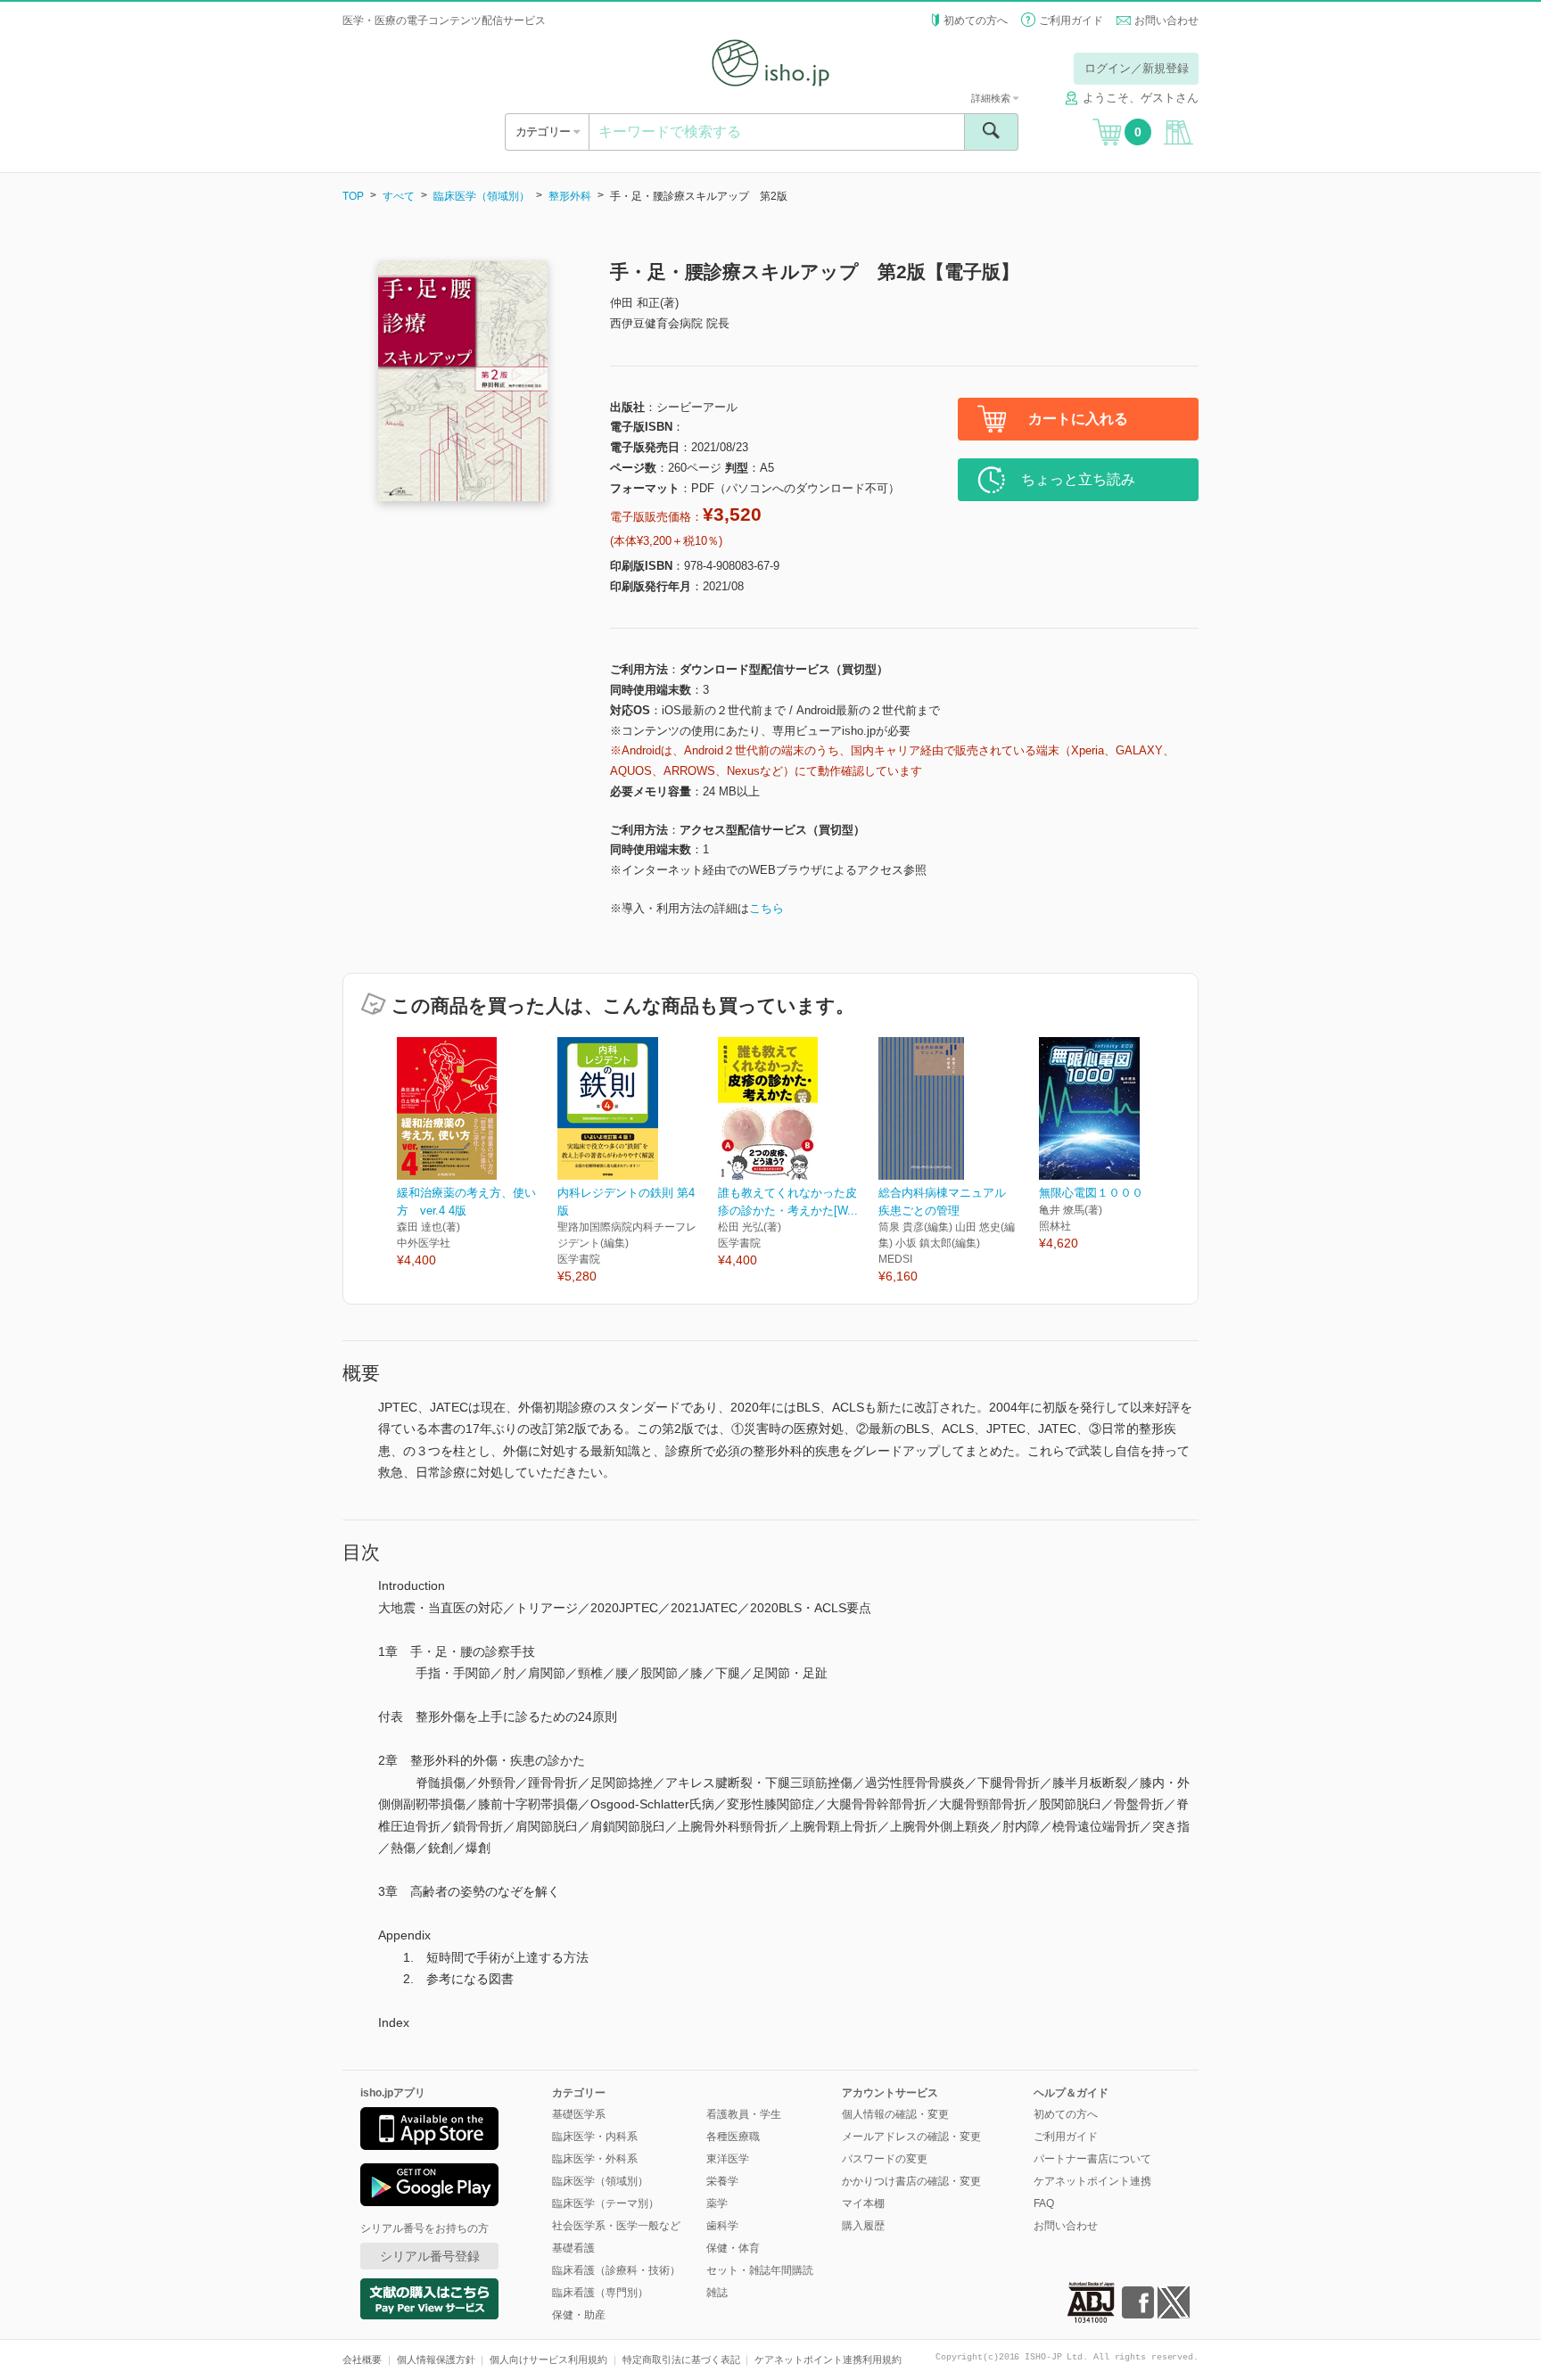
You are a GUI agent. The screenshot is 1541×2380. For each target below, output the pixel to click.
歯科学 (722, 2226)
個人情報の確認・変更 (895, 2114)
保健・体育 (733, 2248)
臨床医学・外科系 (595, 2159)
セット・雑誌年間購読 (760, 2270)
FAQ (1044, 2203)
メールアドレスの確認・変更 (911, 2137)
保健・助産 (579, 2315)
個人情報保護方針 (436, 2359)
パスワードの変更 (885, 2159)
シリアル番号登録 (430, 2256)
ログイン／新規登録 (1137, 68)
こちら (766, 908)
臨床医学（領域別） (482, 196)
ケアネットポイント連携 (1092, 2181)
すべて (399, 196)
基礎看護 (573, 2248)
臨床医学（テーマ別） (606, 2203)
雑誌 (717, 2293)
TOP (353, 196)
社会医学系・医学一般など (616, 2226)
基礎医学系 (579, 2114)
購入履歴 (863, 2226)
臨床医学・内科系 (595, 2137)
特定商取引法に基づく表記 (681, 2359)
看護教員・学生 (744, 2114)
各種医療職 (733, 2137)
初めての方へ (976, 21)
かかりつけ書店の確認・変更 (911, 2181)
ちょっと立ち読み (1078, 479)
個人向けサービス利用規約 (548, 2359)
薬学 (717, 2203)
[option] (477, 1153)
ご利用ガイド (1071, 21)
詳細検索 (992, 98)
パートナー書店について (1092, 2159)
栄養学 (722, 2181)
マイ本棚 (863, 2203)
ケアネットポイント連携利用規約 (828, 2359)
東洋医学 (728, 2159)
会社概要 (362, 2359)
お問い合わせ (1166, 21)
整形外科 (570, 196)
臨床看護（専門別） (600, 2293)
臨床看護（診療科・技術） (616, 2270)
